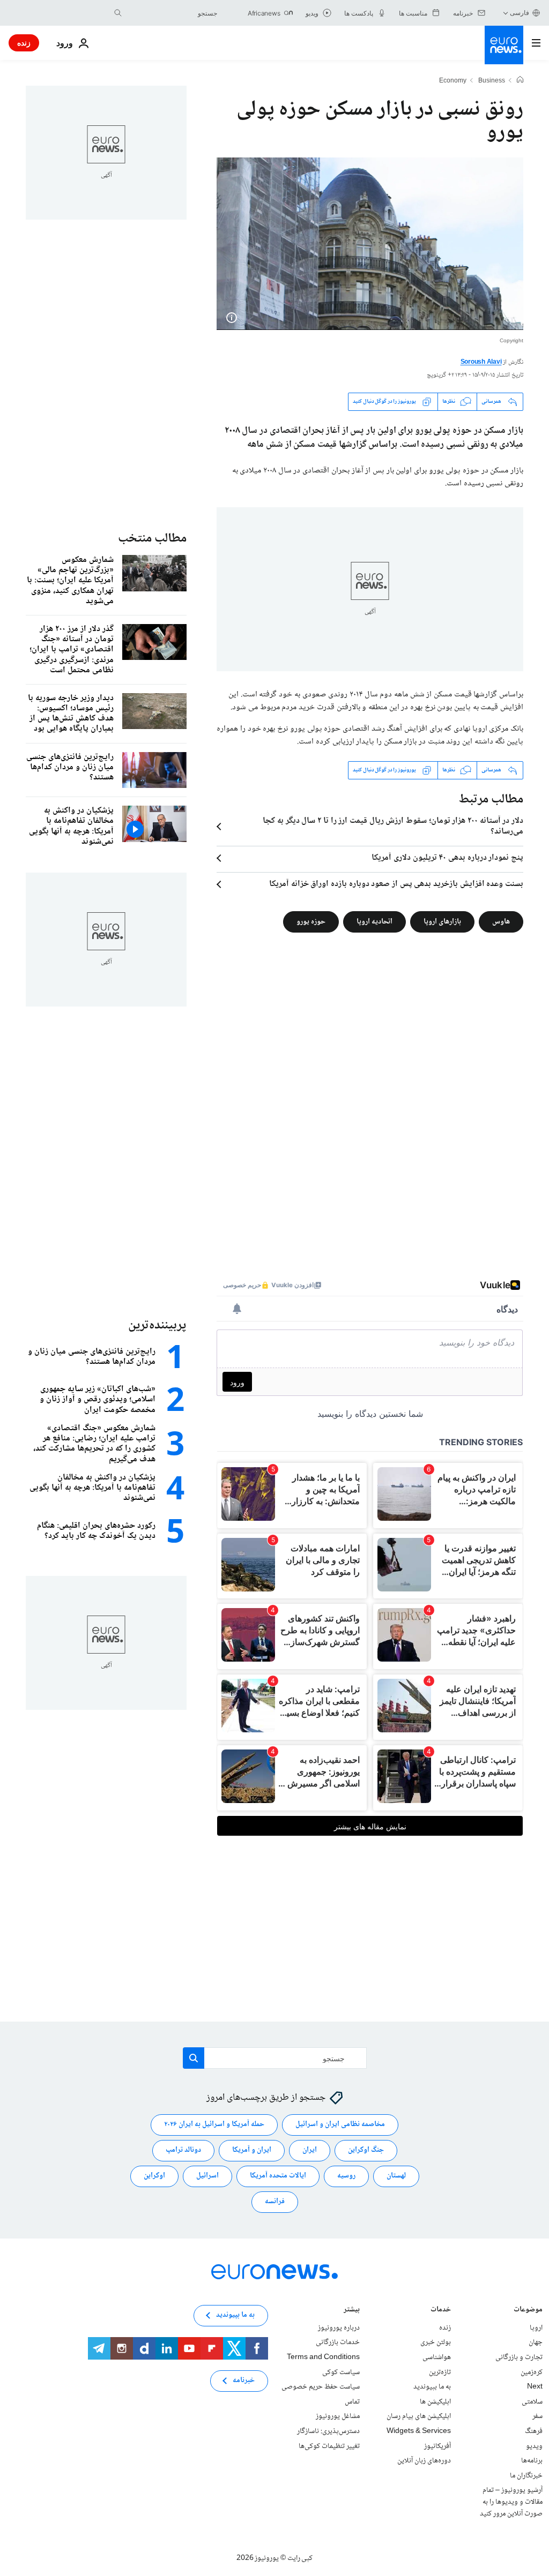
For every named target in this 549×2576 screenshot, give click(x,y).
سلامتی (532, 2401)
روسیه (346, 2176)
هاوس (501, 921)
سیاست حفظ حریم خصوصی (321, 2387)
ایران (310, 2150)
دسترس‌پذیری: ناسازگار (328, 2431)
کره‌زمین (532, 2372)
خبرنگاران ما (526, 2475)
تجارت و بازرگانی (519, 2357)
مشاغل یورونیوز (338, 2416)
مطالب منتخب (152, 539)
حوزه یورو (311, 921)
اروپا (536, 2327)
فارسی (520, 13)
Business (492, 81)
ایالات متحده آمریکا (278, 2176)
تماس (352, 2401)
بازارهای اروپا (442, 921)
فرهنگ (534, 2431)
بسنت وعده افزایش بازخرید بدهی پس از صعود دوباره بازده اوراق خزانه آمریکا (396, 884)
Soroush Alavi (481, 362)
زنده (24, 43)
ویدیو (534, 2446)
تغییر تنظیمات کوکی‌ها (329, 2446)
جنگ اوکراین (366, 2150)
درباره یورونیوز (339, 2327)
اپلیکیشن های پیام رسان (419, 2416)
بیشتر (352, 2310)
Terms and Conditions (323, 2357)
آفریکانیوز (437, 2446)
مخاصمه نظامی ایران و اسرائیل (340, 2124)
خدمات (441, 2310)
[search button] (118, 13)
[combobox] (172, 13)
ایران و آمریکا (252, 2150)
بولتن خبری (436, 2342)
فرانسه (275, 2202)
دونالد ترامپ (183, 2150)
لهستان (396, 2176)
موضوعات (528, 2310)
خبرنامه (244, 2380)
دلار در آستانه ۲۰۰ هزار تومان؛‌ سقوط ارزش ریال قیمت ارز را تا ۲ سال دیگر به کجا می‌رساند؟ (393, 827)
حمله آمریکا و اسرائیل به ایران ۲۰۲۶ (214, 2124)
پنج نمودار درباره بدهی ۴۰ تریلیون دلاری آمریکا (447, 858)
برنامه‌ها (532, 2461)
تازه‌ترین (440, 2372)
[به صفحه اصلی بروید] (504, 45)
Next (535, 2387)
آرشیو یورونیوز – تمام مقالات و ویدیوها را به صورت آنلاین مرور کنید (511, 2502)
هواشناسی (437, 2357)
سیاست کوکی (341, 2372)
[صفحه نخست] (520, 81)
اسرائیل (207, 2176)
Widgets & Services (419, 2431)
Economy (453, 81)
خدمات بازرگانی (338, 2342)
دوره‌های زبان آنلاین (424, 2461)
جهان (536, 2342)
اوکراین (154, 2176)
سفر (537, 2416)
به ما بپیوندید (432, 2387)
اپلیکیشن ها (435, 2401)
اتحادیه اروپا (374, 921)
